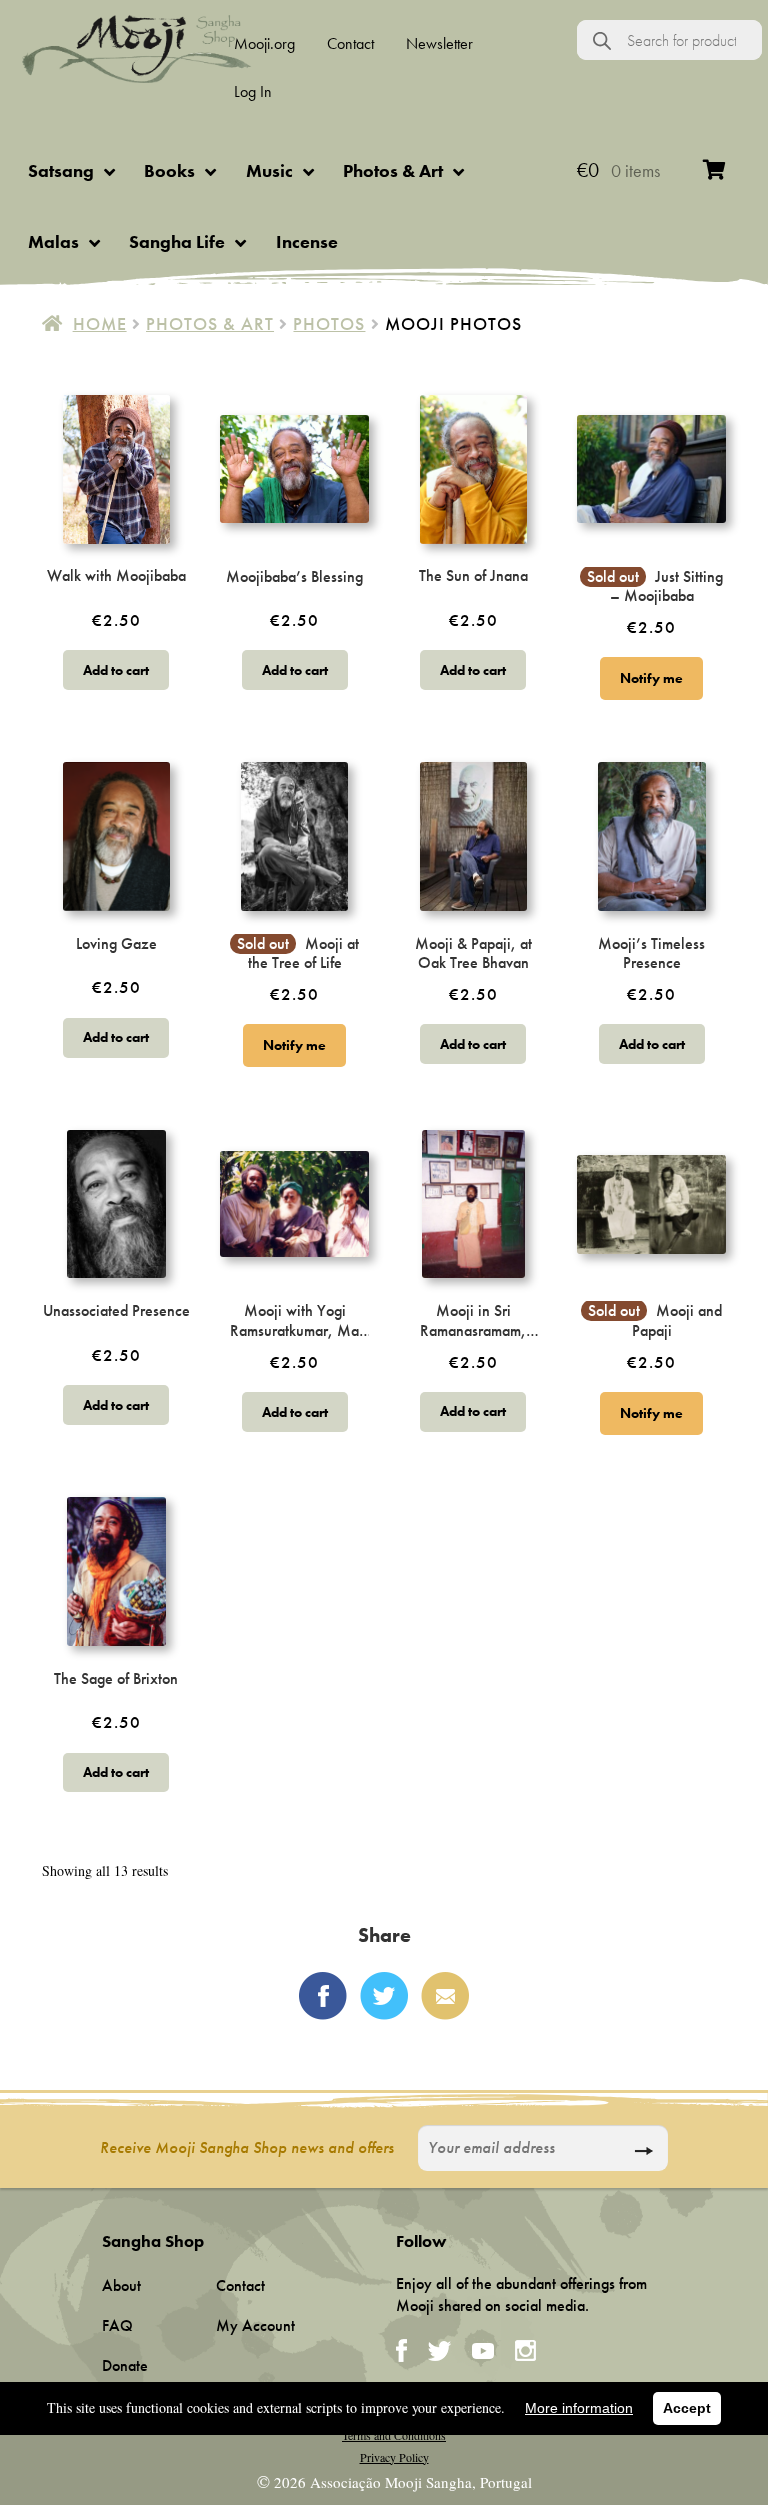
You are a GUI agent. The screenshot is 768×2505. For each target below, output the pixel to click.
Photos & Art (393, 170)
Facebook (323, 1996)
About (121, 2285)
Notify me (651, 678)
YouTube (483, 2351)
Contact (350, 43)
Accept (687, 2408)
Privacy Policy (394, 2457)
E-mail (445, 1996)
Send (643, 2151)
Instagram (525, 2350)
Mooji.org (264, 43)
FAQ (117, 2325)
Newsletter (439, 43)
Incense (307, 241)
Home (100, 323)
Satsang (61, 170)
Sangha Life (177, 241)
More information (579, 2408)
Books (169, 170)
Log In (253, 91)
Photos (329, 323)
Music (269, 170)
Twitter (384, 1996)
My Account (255, 2325)
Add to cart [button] (116, 670)
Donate (125, 2365)
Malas (53, 241)
